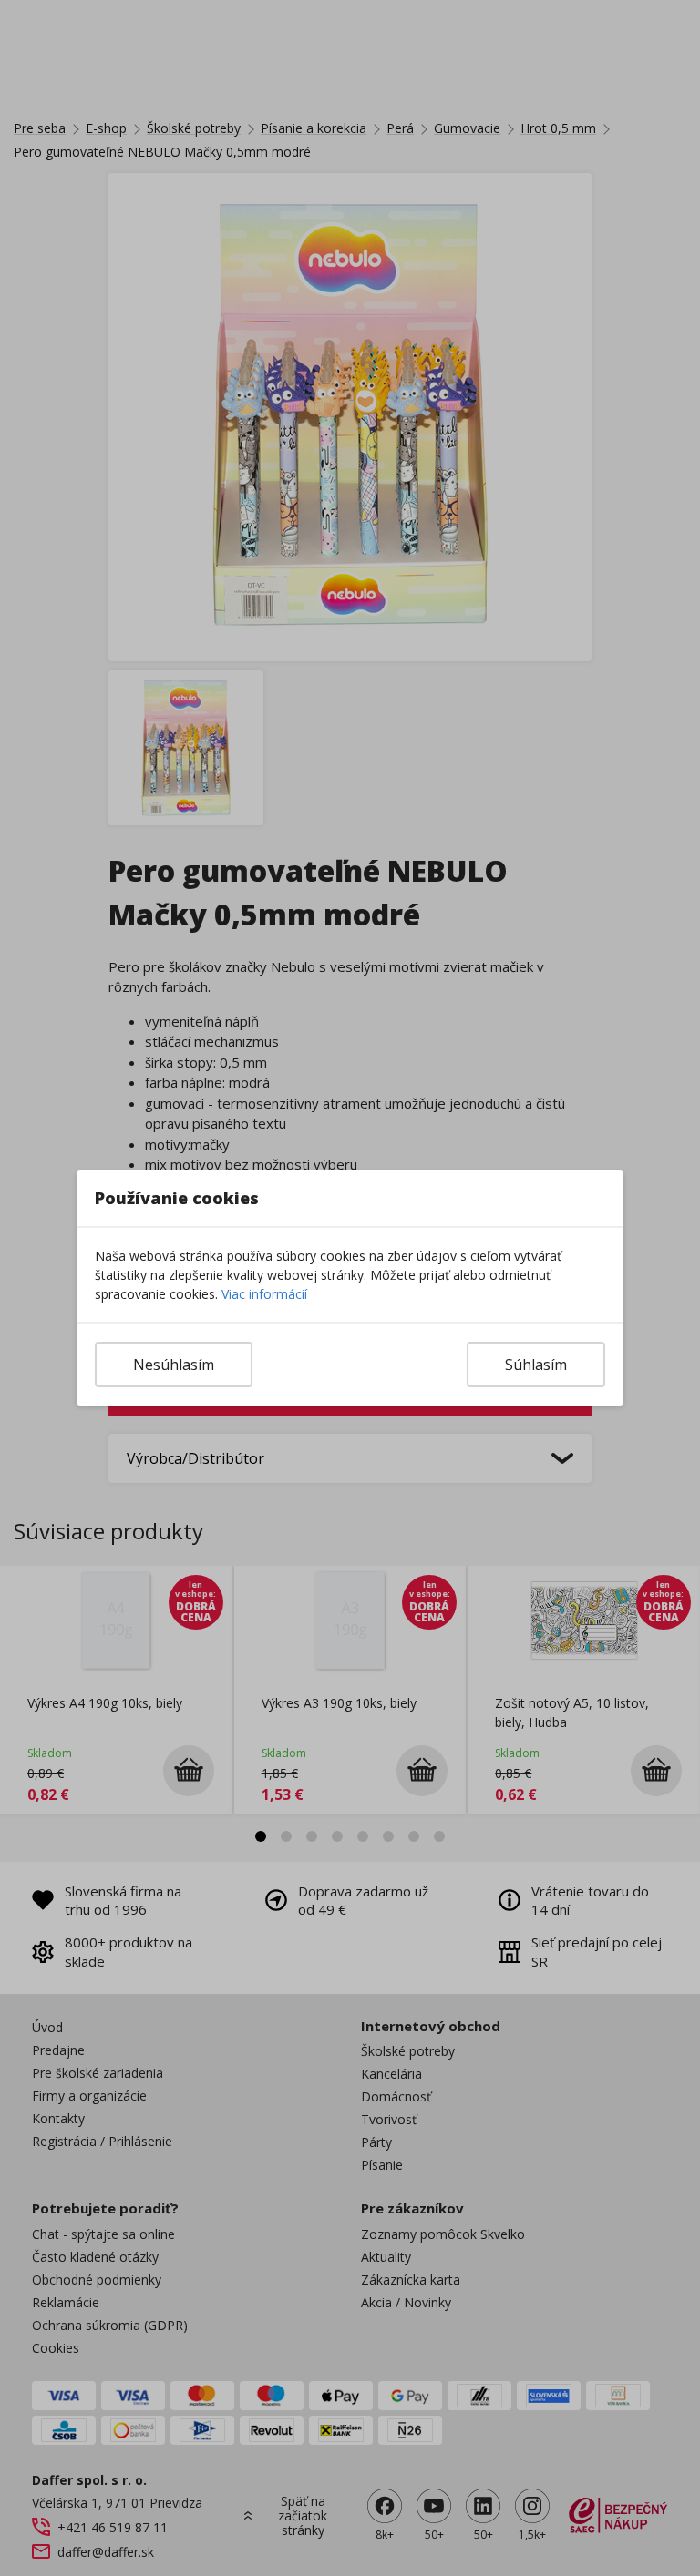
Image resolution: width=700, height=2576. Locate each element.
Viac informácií (264, 1294)
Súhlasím (536, 1365)
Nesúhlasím (174, 1365)
